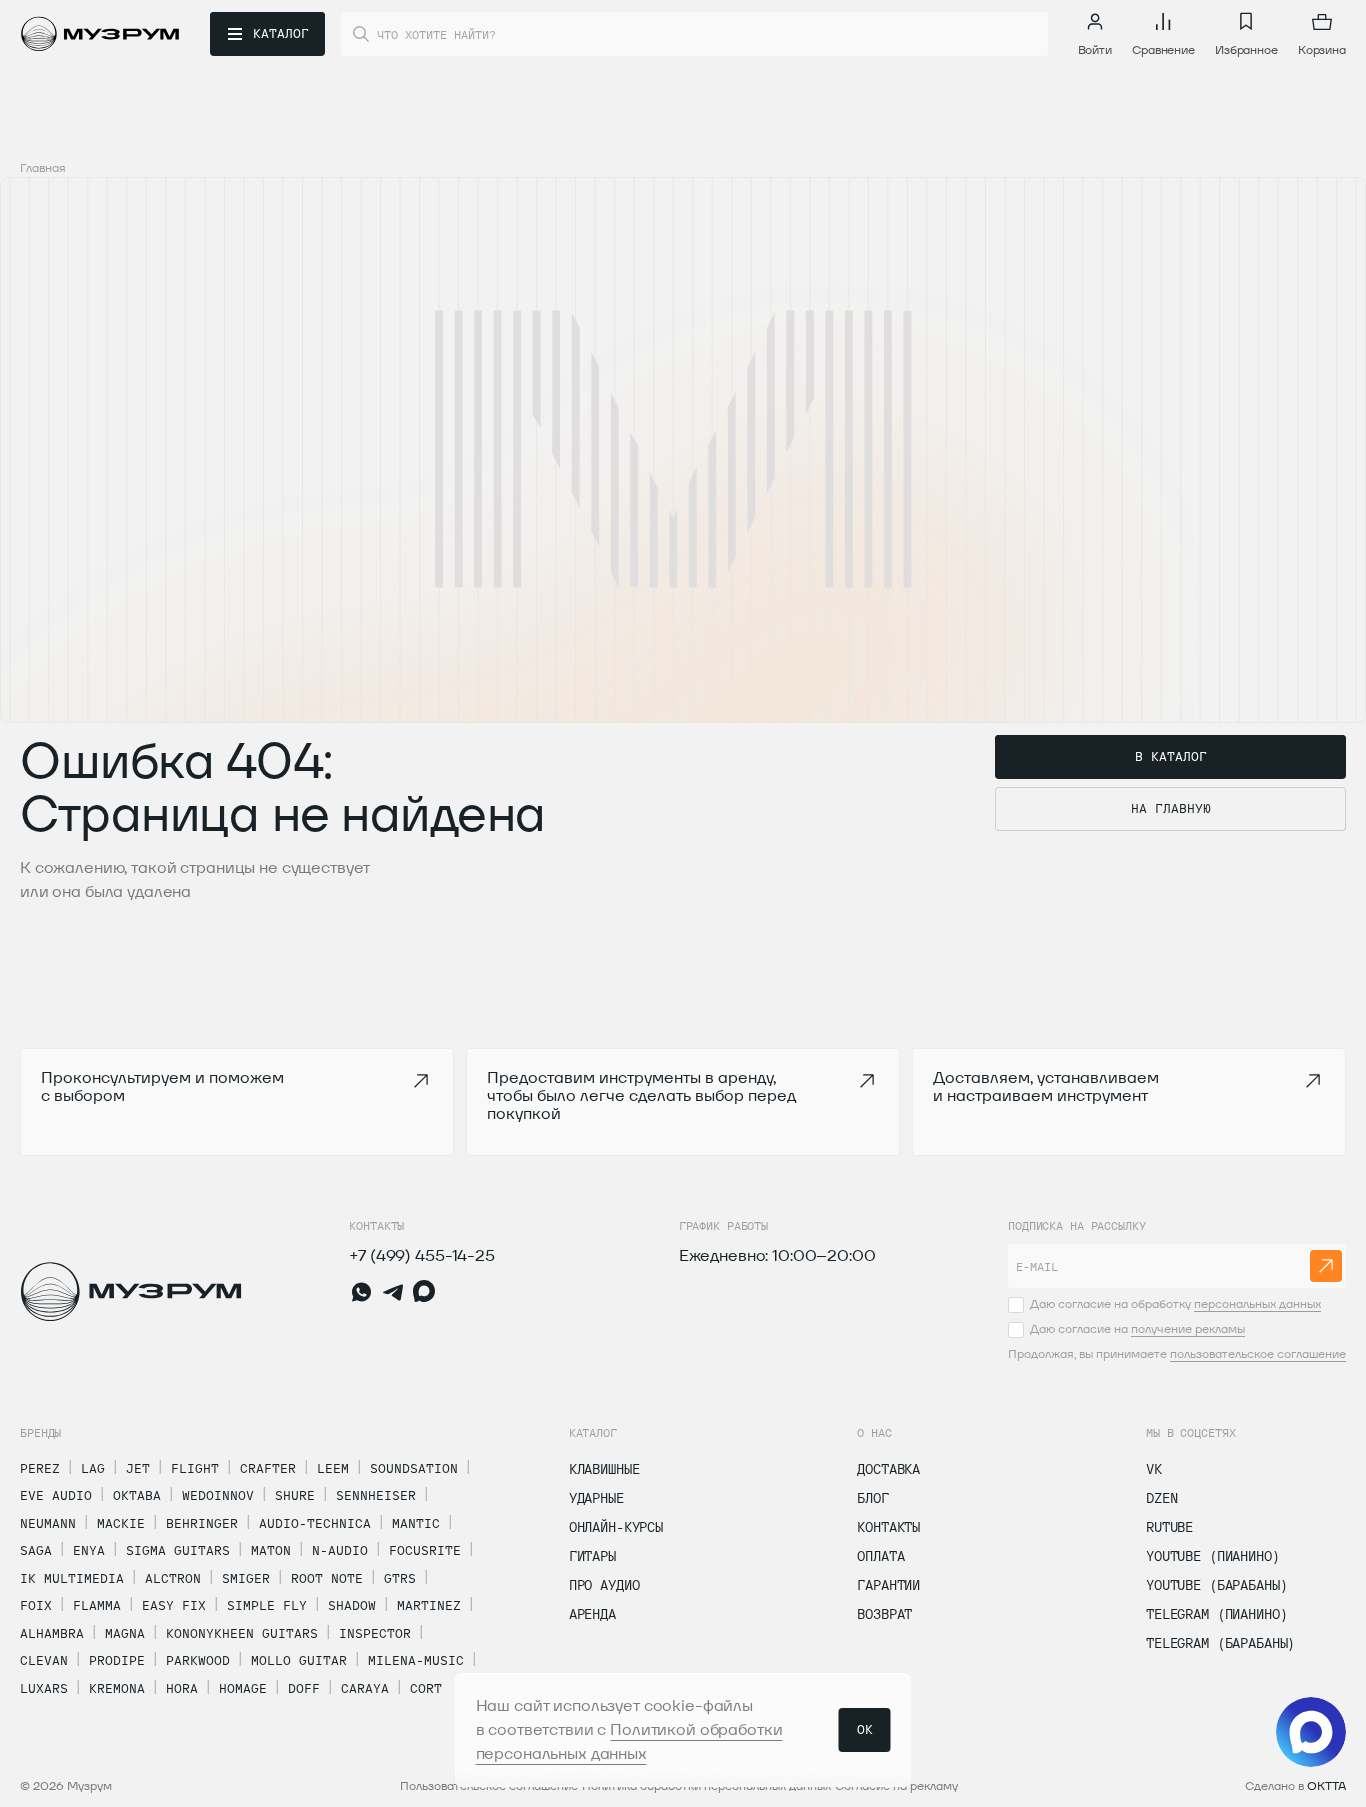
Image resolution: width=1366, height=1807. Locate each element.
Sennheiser (376, 1495)
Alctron (173, 1578)
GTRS (400, 1578)
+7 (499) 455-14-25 (421, 1255)
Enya (89, 1550)
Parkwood (198, 1660)
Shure (295, 1495)
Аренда (592, 1614)
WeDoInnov (218, 1495)
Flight (195, 1468)
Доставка (888, 1469)
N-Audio (340, 1550)
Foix (36, 1605)
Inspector (375, 1633)
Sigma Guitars (178, 1550)
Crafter (268, 1468)
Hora (182, 1688)
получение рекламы (1188, 1328)
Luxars (44, 1688)
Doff (304, 1688)
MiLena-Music (416, 1660)
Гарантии (888, 1585)
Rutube (1169, 1527)
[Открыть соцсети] (1311, 1732)
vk (1154, 1469)
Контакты (888, 1527)
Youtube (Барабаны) (1216, 1585)
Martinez (429, 1605)
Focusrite (425, 1550)
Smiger (246, 1578)
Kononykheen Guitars (242, 1633)
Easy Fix (174, 1605)
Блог (872, 1498)
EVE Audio (56, 1495)
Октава (137, 1495)
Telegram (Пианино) (1216, 1614)
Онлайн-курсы (616, 1527)
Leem (333, 1468)
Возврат (884, 1614)
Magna (125, 1633)
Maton (271, 1550)
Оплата (880, 1556)
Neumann (48, 1523)
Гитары (592, 1556)
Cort (426, 1688)
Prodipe (117, 1660)
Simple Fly (267, 1605)
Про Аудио (604, 1585)
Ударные (596, 1498)
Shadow (352, 1605)
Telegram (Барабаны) (1220, 1643)
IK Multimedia (72, 1578)
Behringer (202, 1523)
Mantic (416, 1523)
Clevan (44, 1660)
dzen (1161, 1498)
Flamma (97, 1605)
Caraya (365, 1688)
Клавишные (604, 1469)
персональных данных (1257, 1303)
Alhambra (52, 1633)
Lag (93, 1468)
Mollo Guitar (299, 1660)
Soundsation (414, 1468)
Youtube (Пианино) (1213, 1556)
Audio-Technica (315, 1523)
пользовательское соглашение (1258, 1353)
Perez (40, 1468)
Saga (36, 1550)
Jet (138, 1468)
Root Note (327, 1578)
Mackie (121, 1523)
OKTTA (1326, 1785)
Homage (243, 1688)
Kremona (117, 1688)
